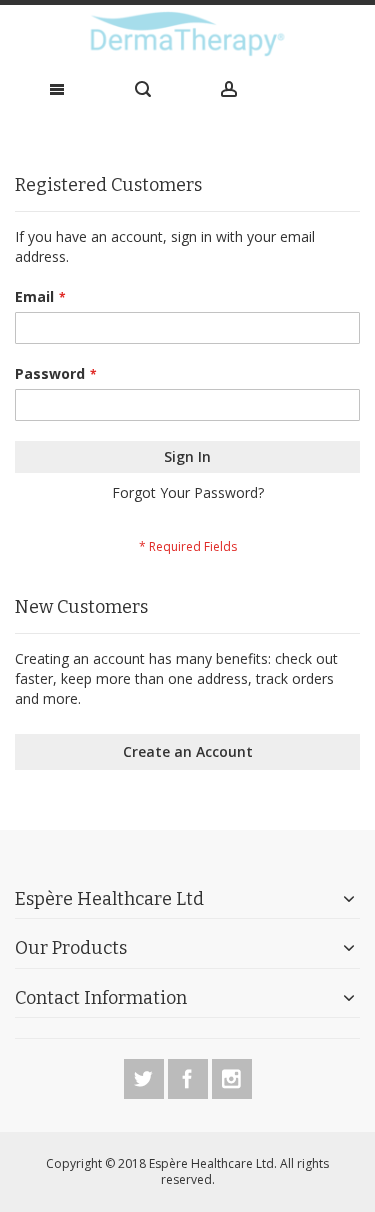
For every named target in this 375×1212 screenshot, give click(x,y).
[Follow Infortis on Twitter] (146, 1075)
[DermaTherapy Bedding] (187, 34)
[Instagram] (232, 1075)
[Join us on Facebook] (190, 1075)
